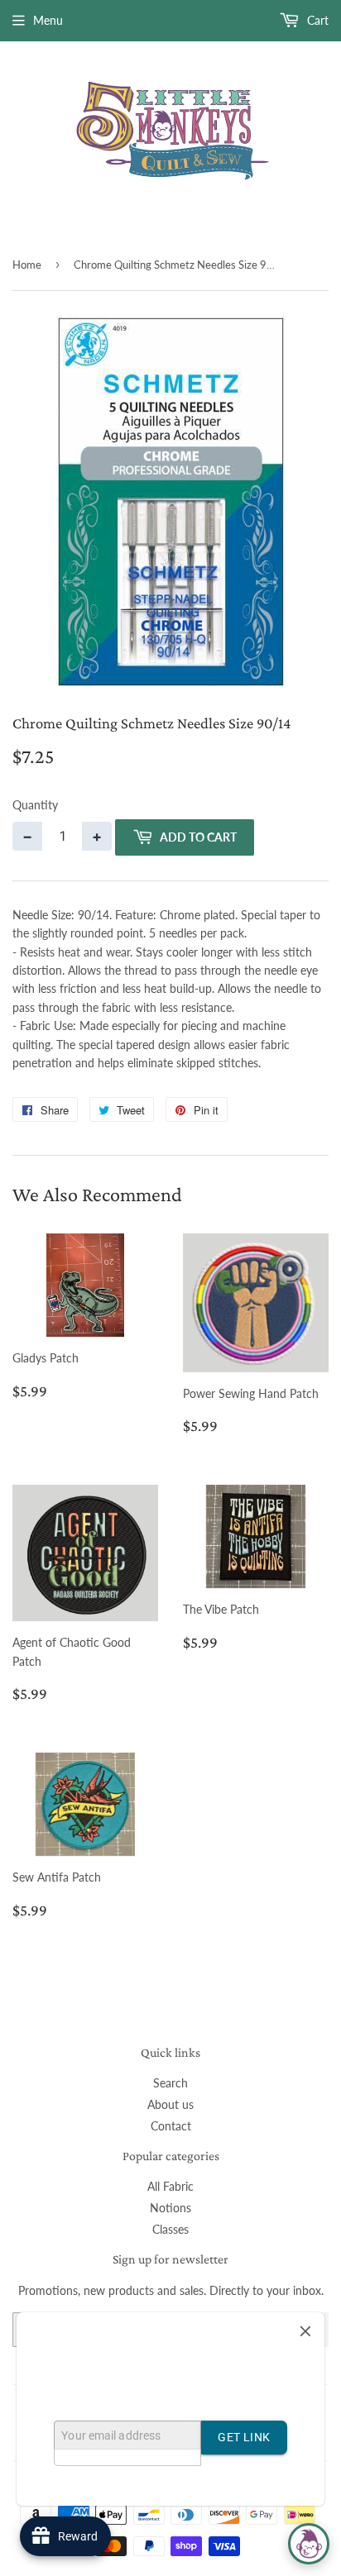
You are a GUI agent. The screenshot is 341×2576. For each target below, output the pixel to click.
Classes (170, 2229)
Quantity (35, 805)
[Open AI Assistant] (309, 2544)
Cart (316, 20)
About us (170, 2104)
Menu (48, 20)
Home (27, 265)
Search (170, 2083)
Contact (171, 2126)
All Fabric (170, 2186)
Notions (170, 2208)
